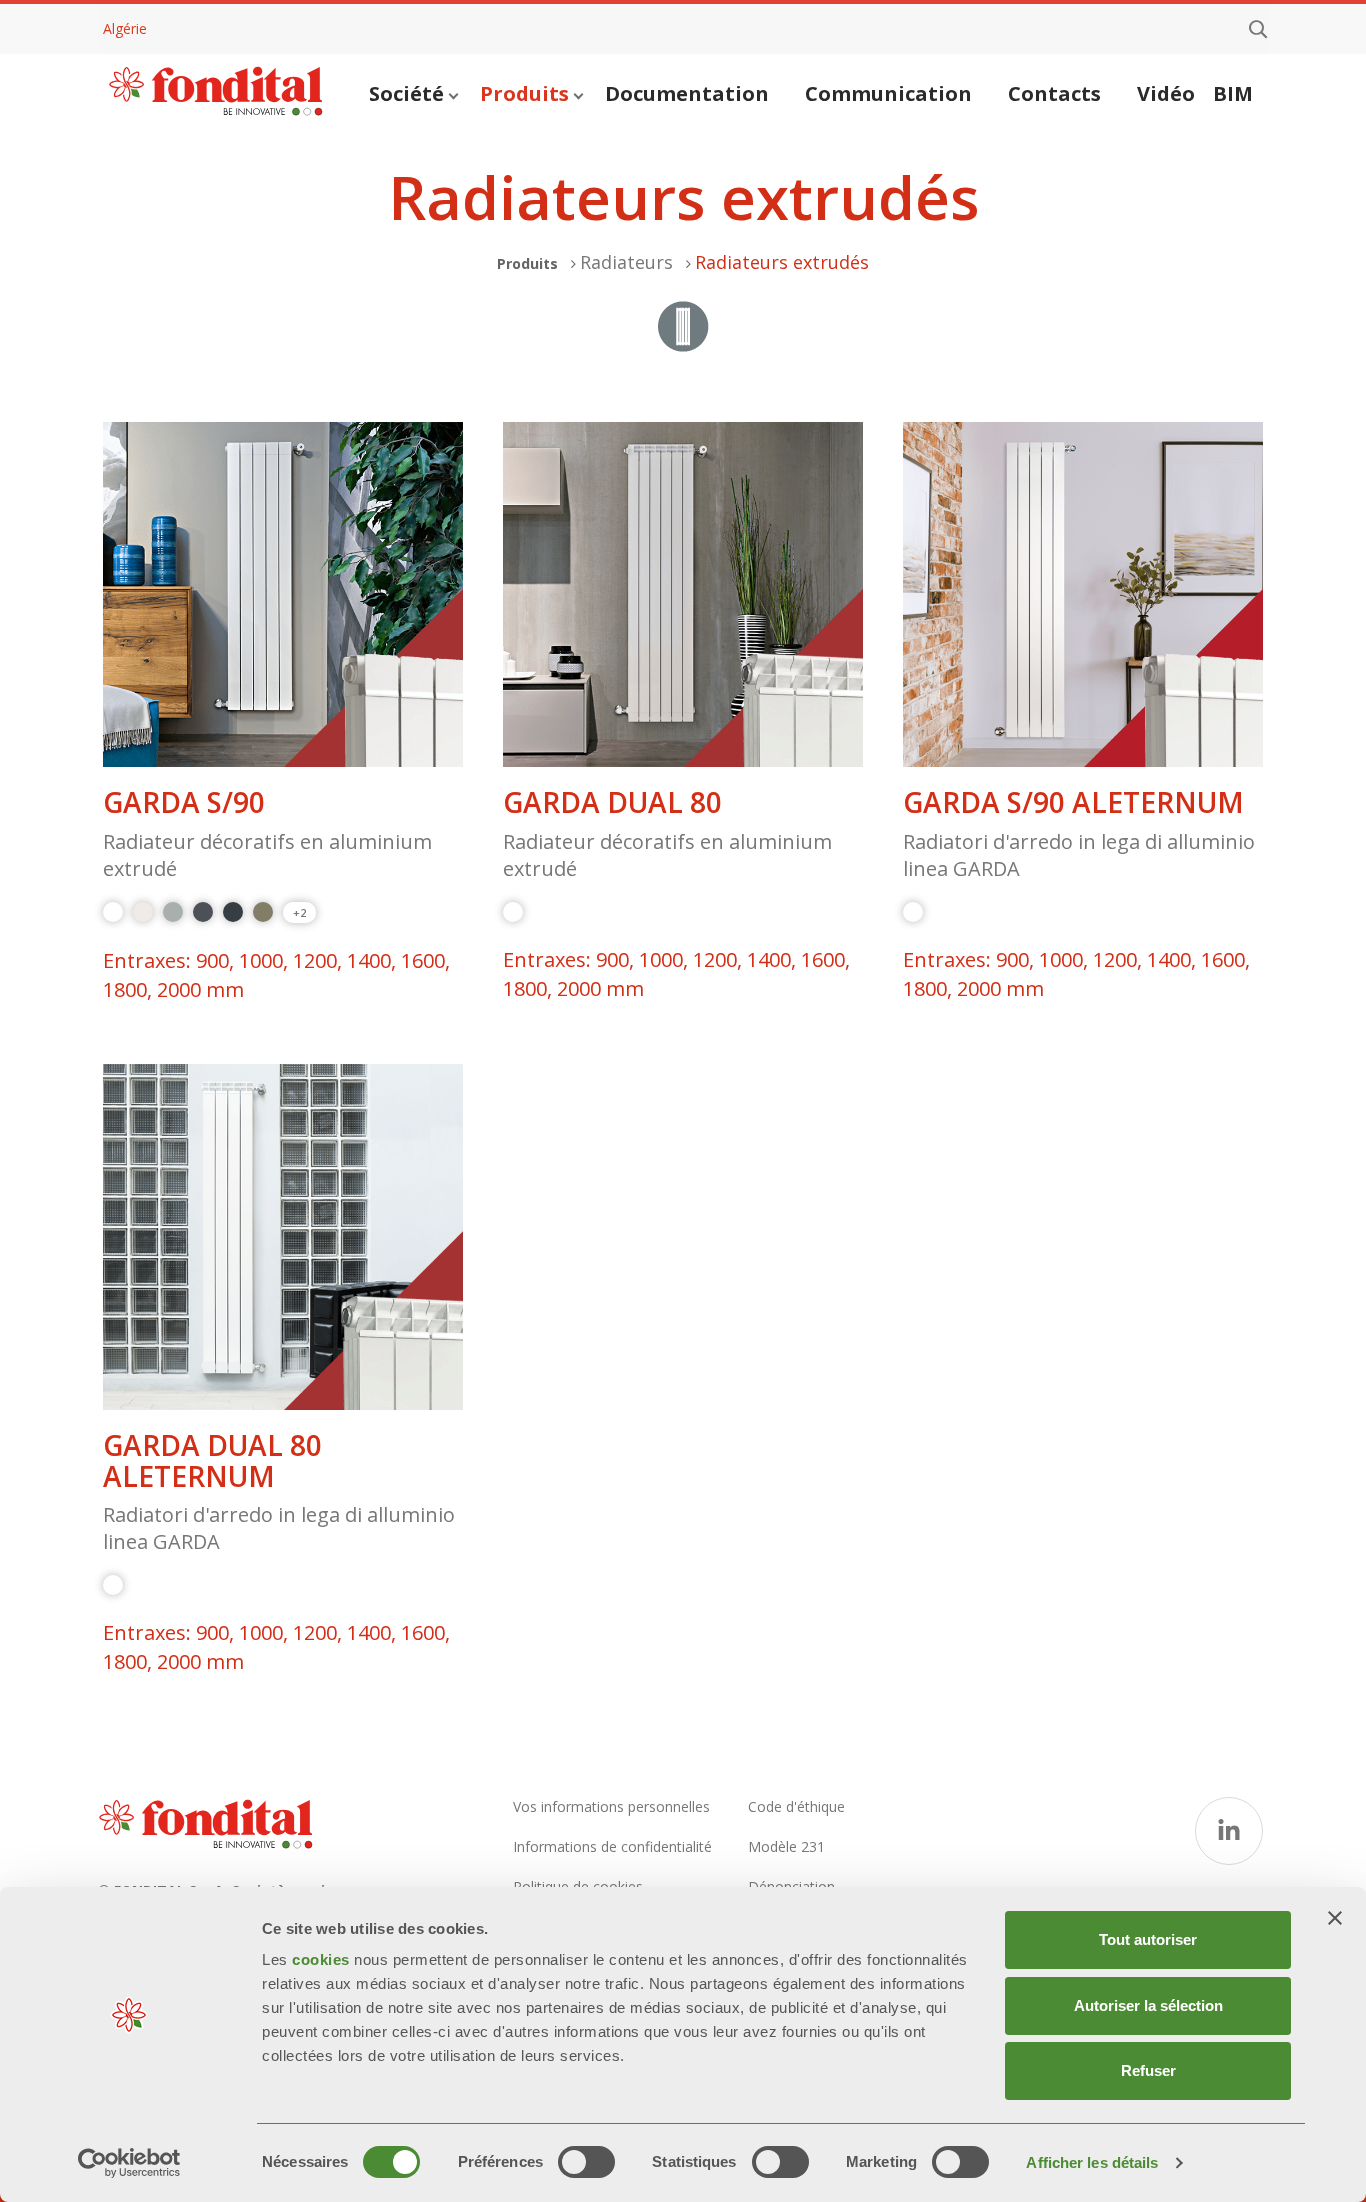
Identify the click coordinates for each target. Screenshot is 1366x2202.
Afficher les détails (1092, 2162)
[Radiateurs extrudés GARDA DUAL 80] (683, 595)
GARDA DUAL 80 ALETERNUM (212, 1461)
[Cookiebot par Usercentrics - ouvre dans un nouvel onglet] (129, 2163)
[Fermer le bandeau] (1335, 1918)
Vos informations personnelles (611, 1806)
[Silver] (173, 912)
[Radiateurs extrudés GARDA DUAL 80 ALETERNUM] (283, 1237)
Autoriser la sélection (1148, 2005)
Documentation (687, 93)
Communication (888, 93)
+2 (299, 912)
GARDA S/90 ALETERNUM (1073, 802)
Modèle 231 (786, 1846)
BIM (1233, 93)
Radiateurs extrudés (782, 262)
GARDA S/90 (184, 802)
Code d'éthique (796, 1806)
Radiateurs (626, 262)
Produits (524, 93)
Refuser (1148, 2070)
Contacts (1054, 93)
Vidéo (1166, 93)
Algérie (125, 28)
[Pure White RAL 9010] (113, 912)
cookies (323, 1959)
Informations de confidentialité (612, 1846)
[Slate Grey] (203, 912)
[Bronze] (263, 912)
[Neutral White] (143, 912)
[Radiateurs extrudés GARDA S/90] (283, 595)
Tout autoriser (1148, 1939)
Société (406, 93)
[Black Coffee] (233, 912)
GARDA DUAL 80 (612, 802)
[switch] (586, 2162)
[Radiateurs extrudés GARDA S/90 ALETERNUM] (1083, 595)
